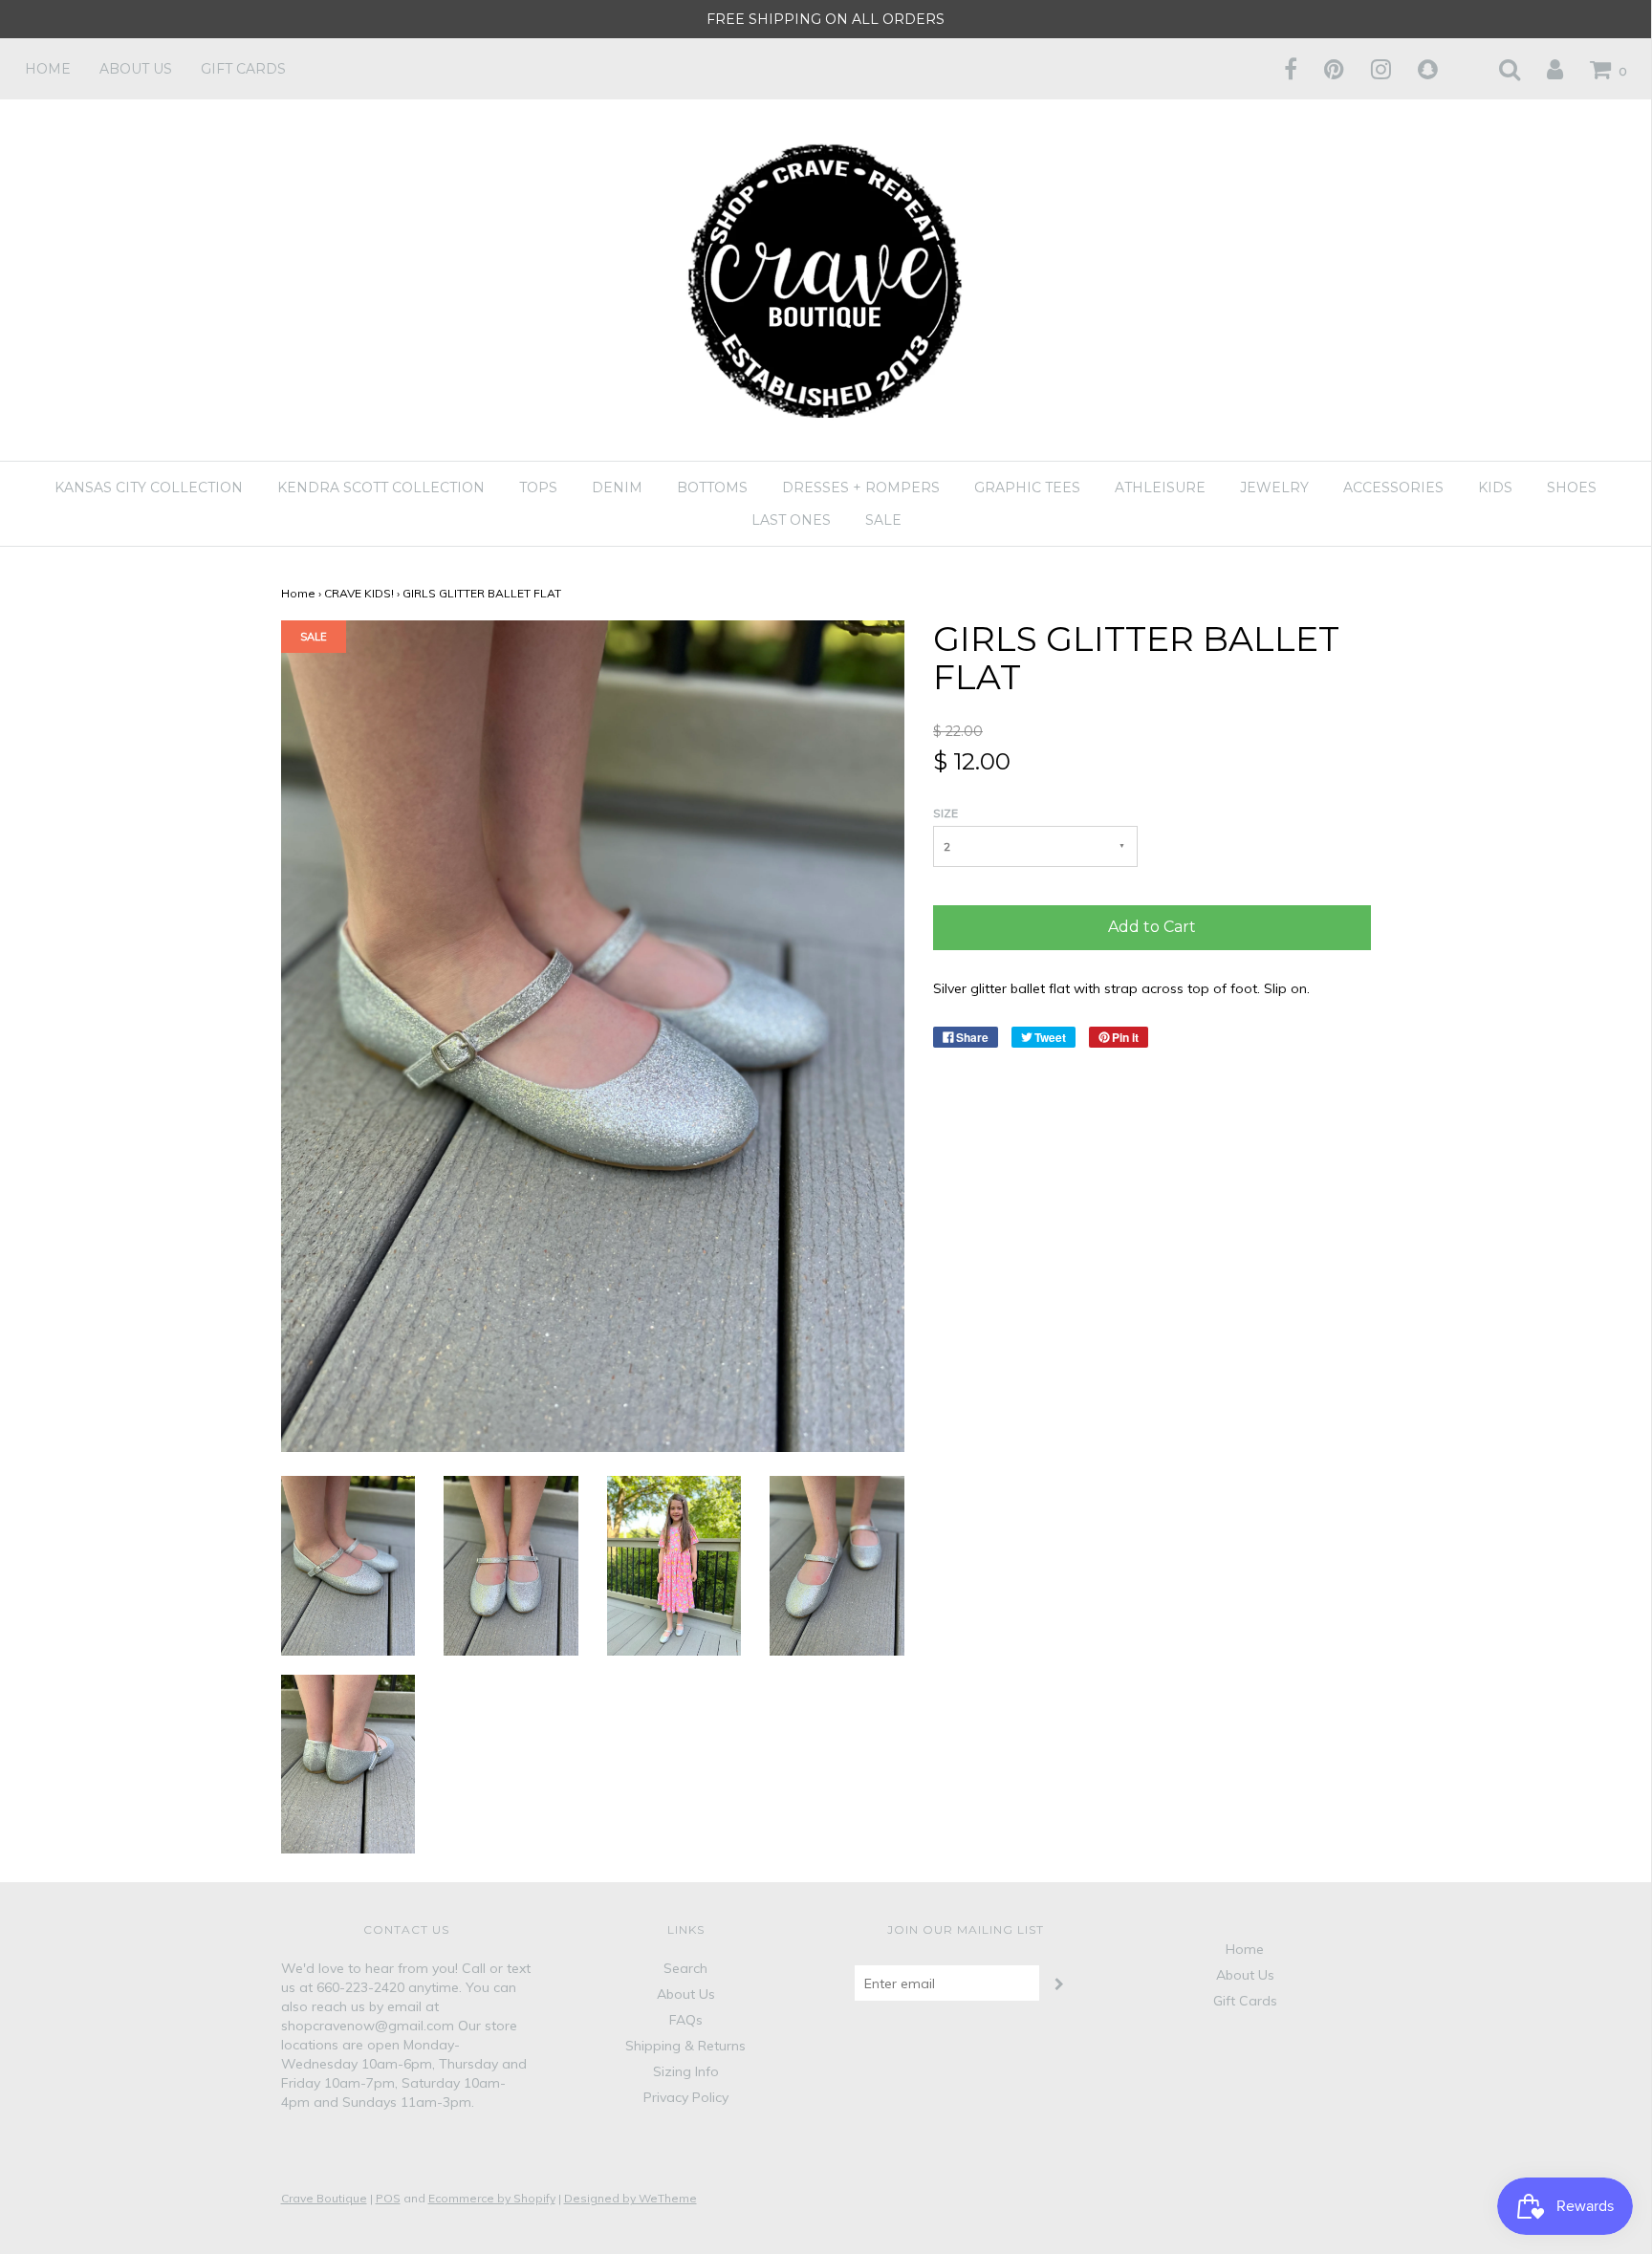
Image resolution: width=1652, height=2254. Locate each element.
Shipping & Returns (685, 2046)
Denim (617, 488)
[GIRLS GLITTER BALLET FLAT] (348, 1564)
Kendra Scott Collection (381, 488)
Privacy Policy (686, 2097)
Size (946, 813)
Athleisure (1160, 488)
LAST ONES (791, 520)
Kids (1495, 488)
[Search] (1498, 69)
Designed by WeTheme (630, 2198)
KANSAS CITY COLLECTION (149, 488)
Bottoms (712, 488)
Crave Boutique (324, 2198)
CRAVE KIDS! (359, 593)
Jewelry (1274, 488)
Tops (538, 488)
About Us (136, 69)
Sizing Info (686, 2071)
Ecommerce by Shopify (492, 2198)
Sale (883, 520)
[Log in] (1543, 69)
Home (48, 69)
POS (388, 2198)
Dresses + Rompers (861, 488)
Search (685, 1968)
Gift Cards (243, 69)
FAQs (686, 2020)
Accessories (1393, 488)
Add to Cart (1152, 927)
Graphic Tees (1027, 488)
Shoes (1572, 488)
